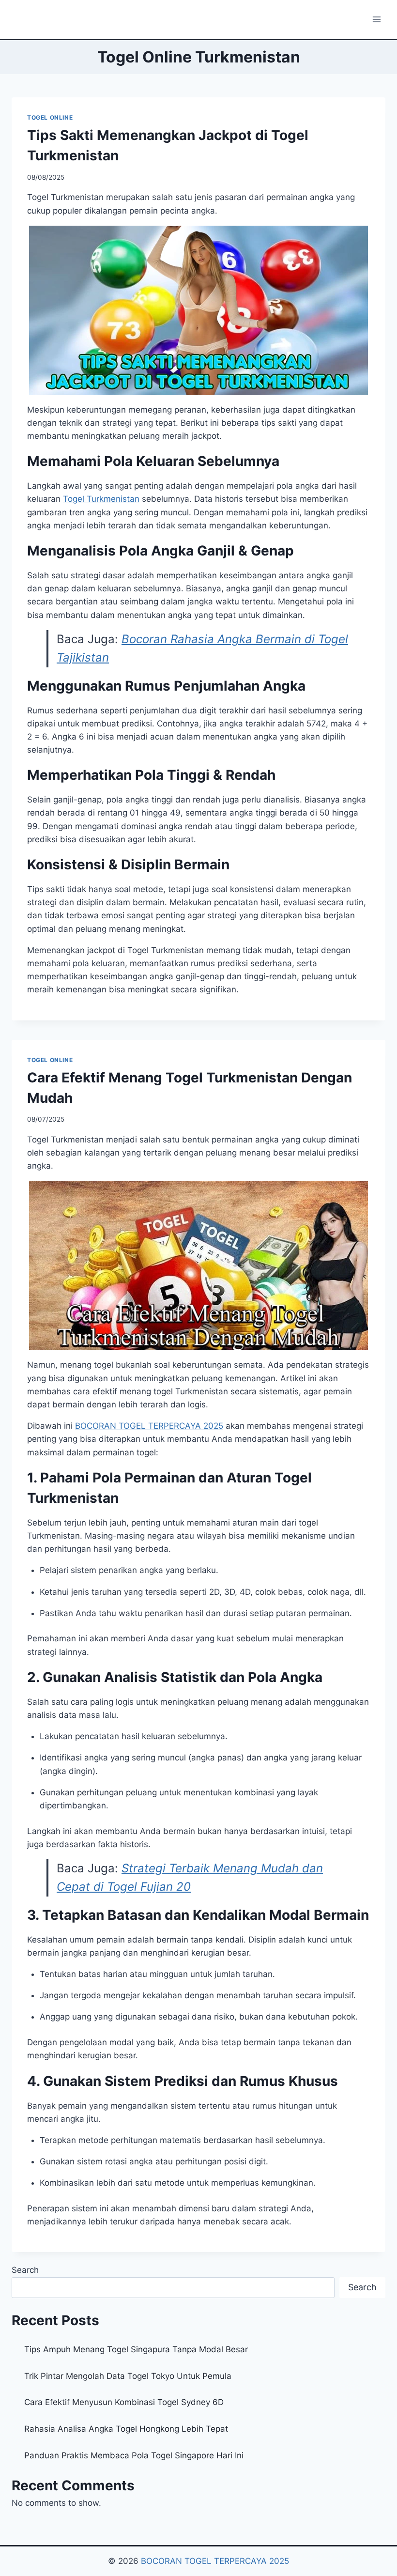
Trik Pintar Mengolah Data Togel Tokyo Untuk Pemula (128, 2376)
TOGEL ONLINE (50, 117)
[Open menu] (376, 19)
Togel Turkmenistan (101, 499)
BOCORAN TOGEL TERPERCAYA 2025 (149, 1426)
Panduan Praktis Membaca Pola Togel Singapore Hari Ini (134, 2455)
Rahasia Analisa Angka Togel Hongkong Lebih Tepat (126, 2429)
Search (25, 2270)
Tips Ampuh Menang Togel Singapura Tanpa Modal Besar (136, 2349)
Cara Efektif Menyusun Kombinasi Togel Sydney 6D (124, 2402)
